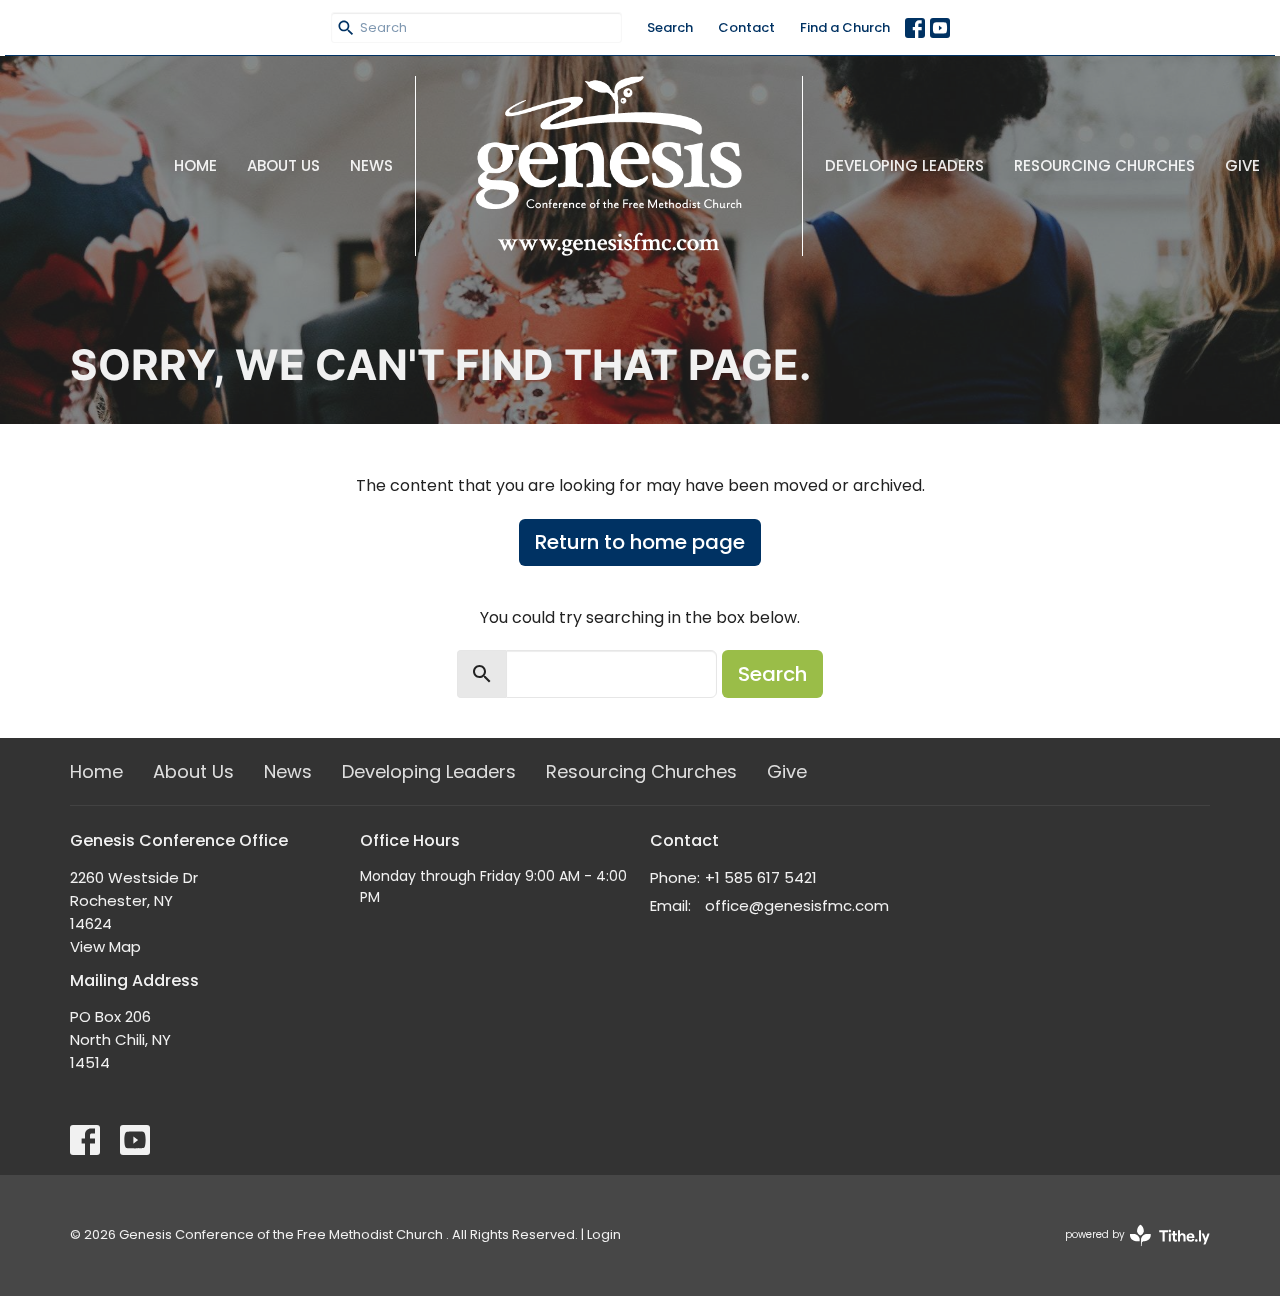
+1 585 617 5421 (761, 877)
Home (195, 165)
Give (1242, 165)
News (371, 165)
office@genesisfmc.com (797, 905)
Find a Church (845, 27)
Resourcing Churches (1104, 165)
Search (670, 27)
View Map (105, 946)
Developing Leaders (904, 165)
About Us (283, 165)
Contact (746, 27)
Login (604, 1234)
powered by (1128, 1251)
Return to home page (640, 542)
